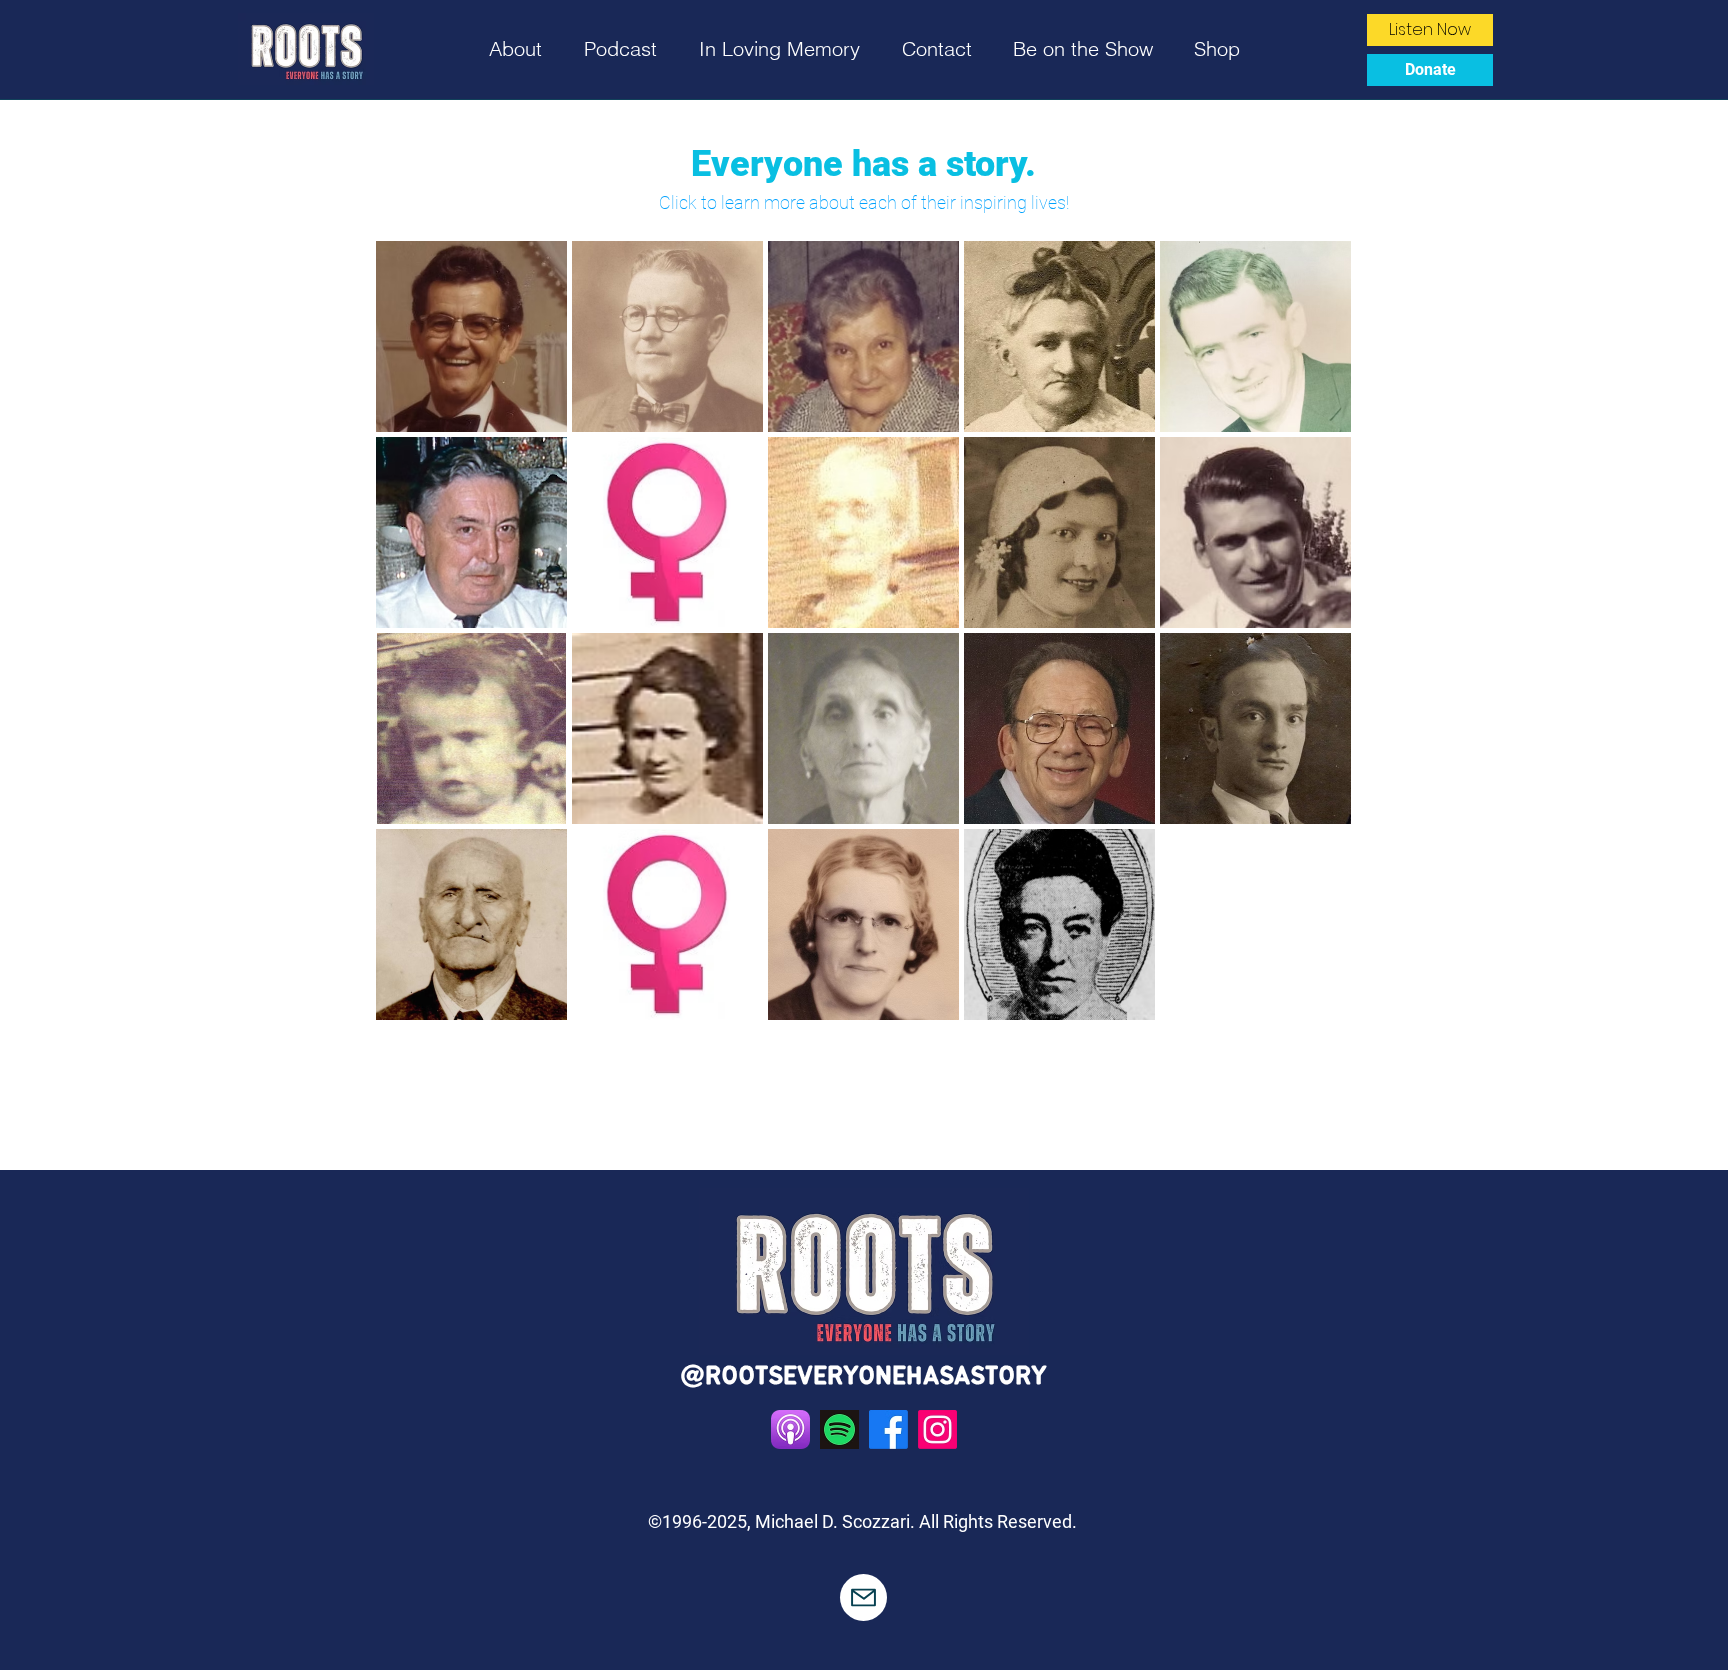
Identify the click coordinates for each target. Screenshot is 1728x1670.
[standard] (790, 1429)
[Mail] (863, 1597)
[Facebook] (888, 1429)
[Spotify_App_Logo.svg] (839, 1429)
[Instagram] (937, 1429)
